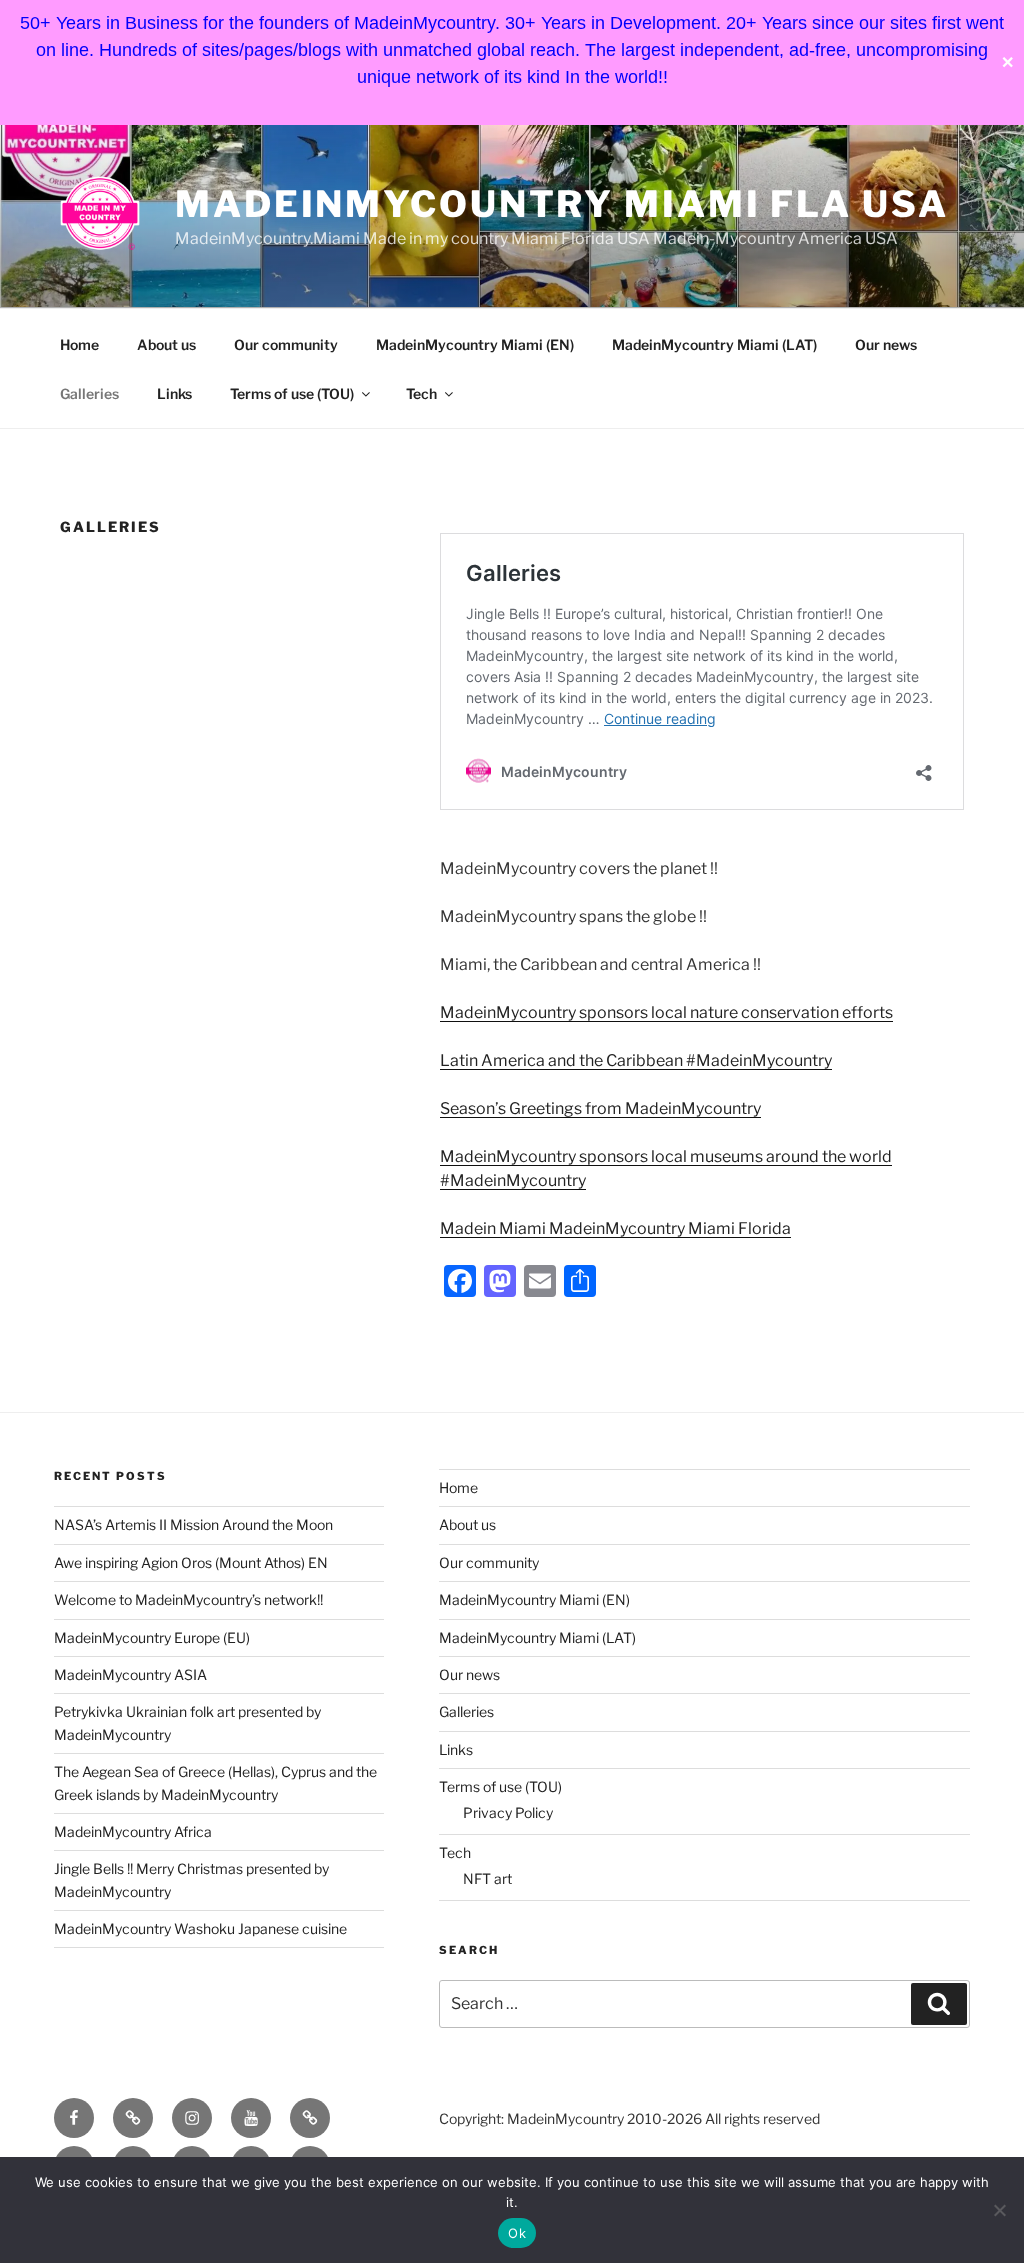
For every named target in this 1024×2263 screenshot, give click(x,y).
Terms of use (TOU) (292, 393)
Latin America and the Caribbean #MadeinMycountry (636, 1060)
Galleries (89, 393)
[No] (999, 2210)
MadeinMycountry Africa (133, 1831)
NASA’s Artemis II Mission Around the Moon (193, 1524)
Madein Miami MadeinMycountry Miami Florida (615, 1228)
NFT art (487, 1878)
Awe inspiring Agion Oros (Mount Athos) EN (191, 1562)
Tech (421, 393)
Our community (286, 344)
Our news (886, 344)
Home (79, 344)
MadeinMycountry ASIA (130, 1674)
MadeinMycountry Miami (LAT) (714, 344)
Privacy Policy (508, 1812)
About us (166, 344)
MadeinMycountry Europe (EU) (152, 1637)
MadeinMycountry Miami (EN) (475, 344)
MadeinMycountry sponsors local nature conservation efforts (666, 1012)
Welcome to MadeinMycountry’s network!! (188, 1599)
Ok (517, 2233)
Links (174, 393)
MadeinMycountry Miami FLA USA (562, 204)
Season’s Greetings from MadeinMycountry (600, 1108)
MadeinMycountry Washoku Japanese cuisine (200, 1928)
